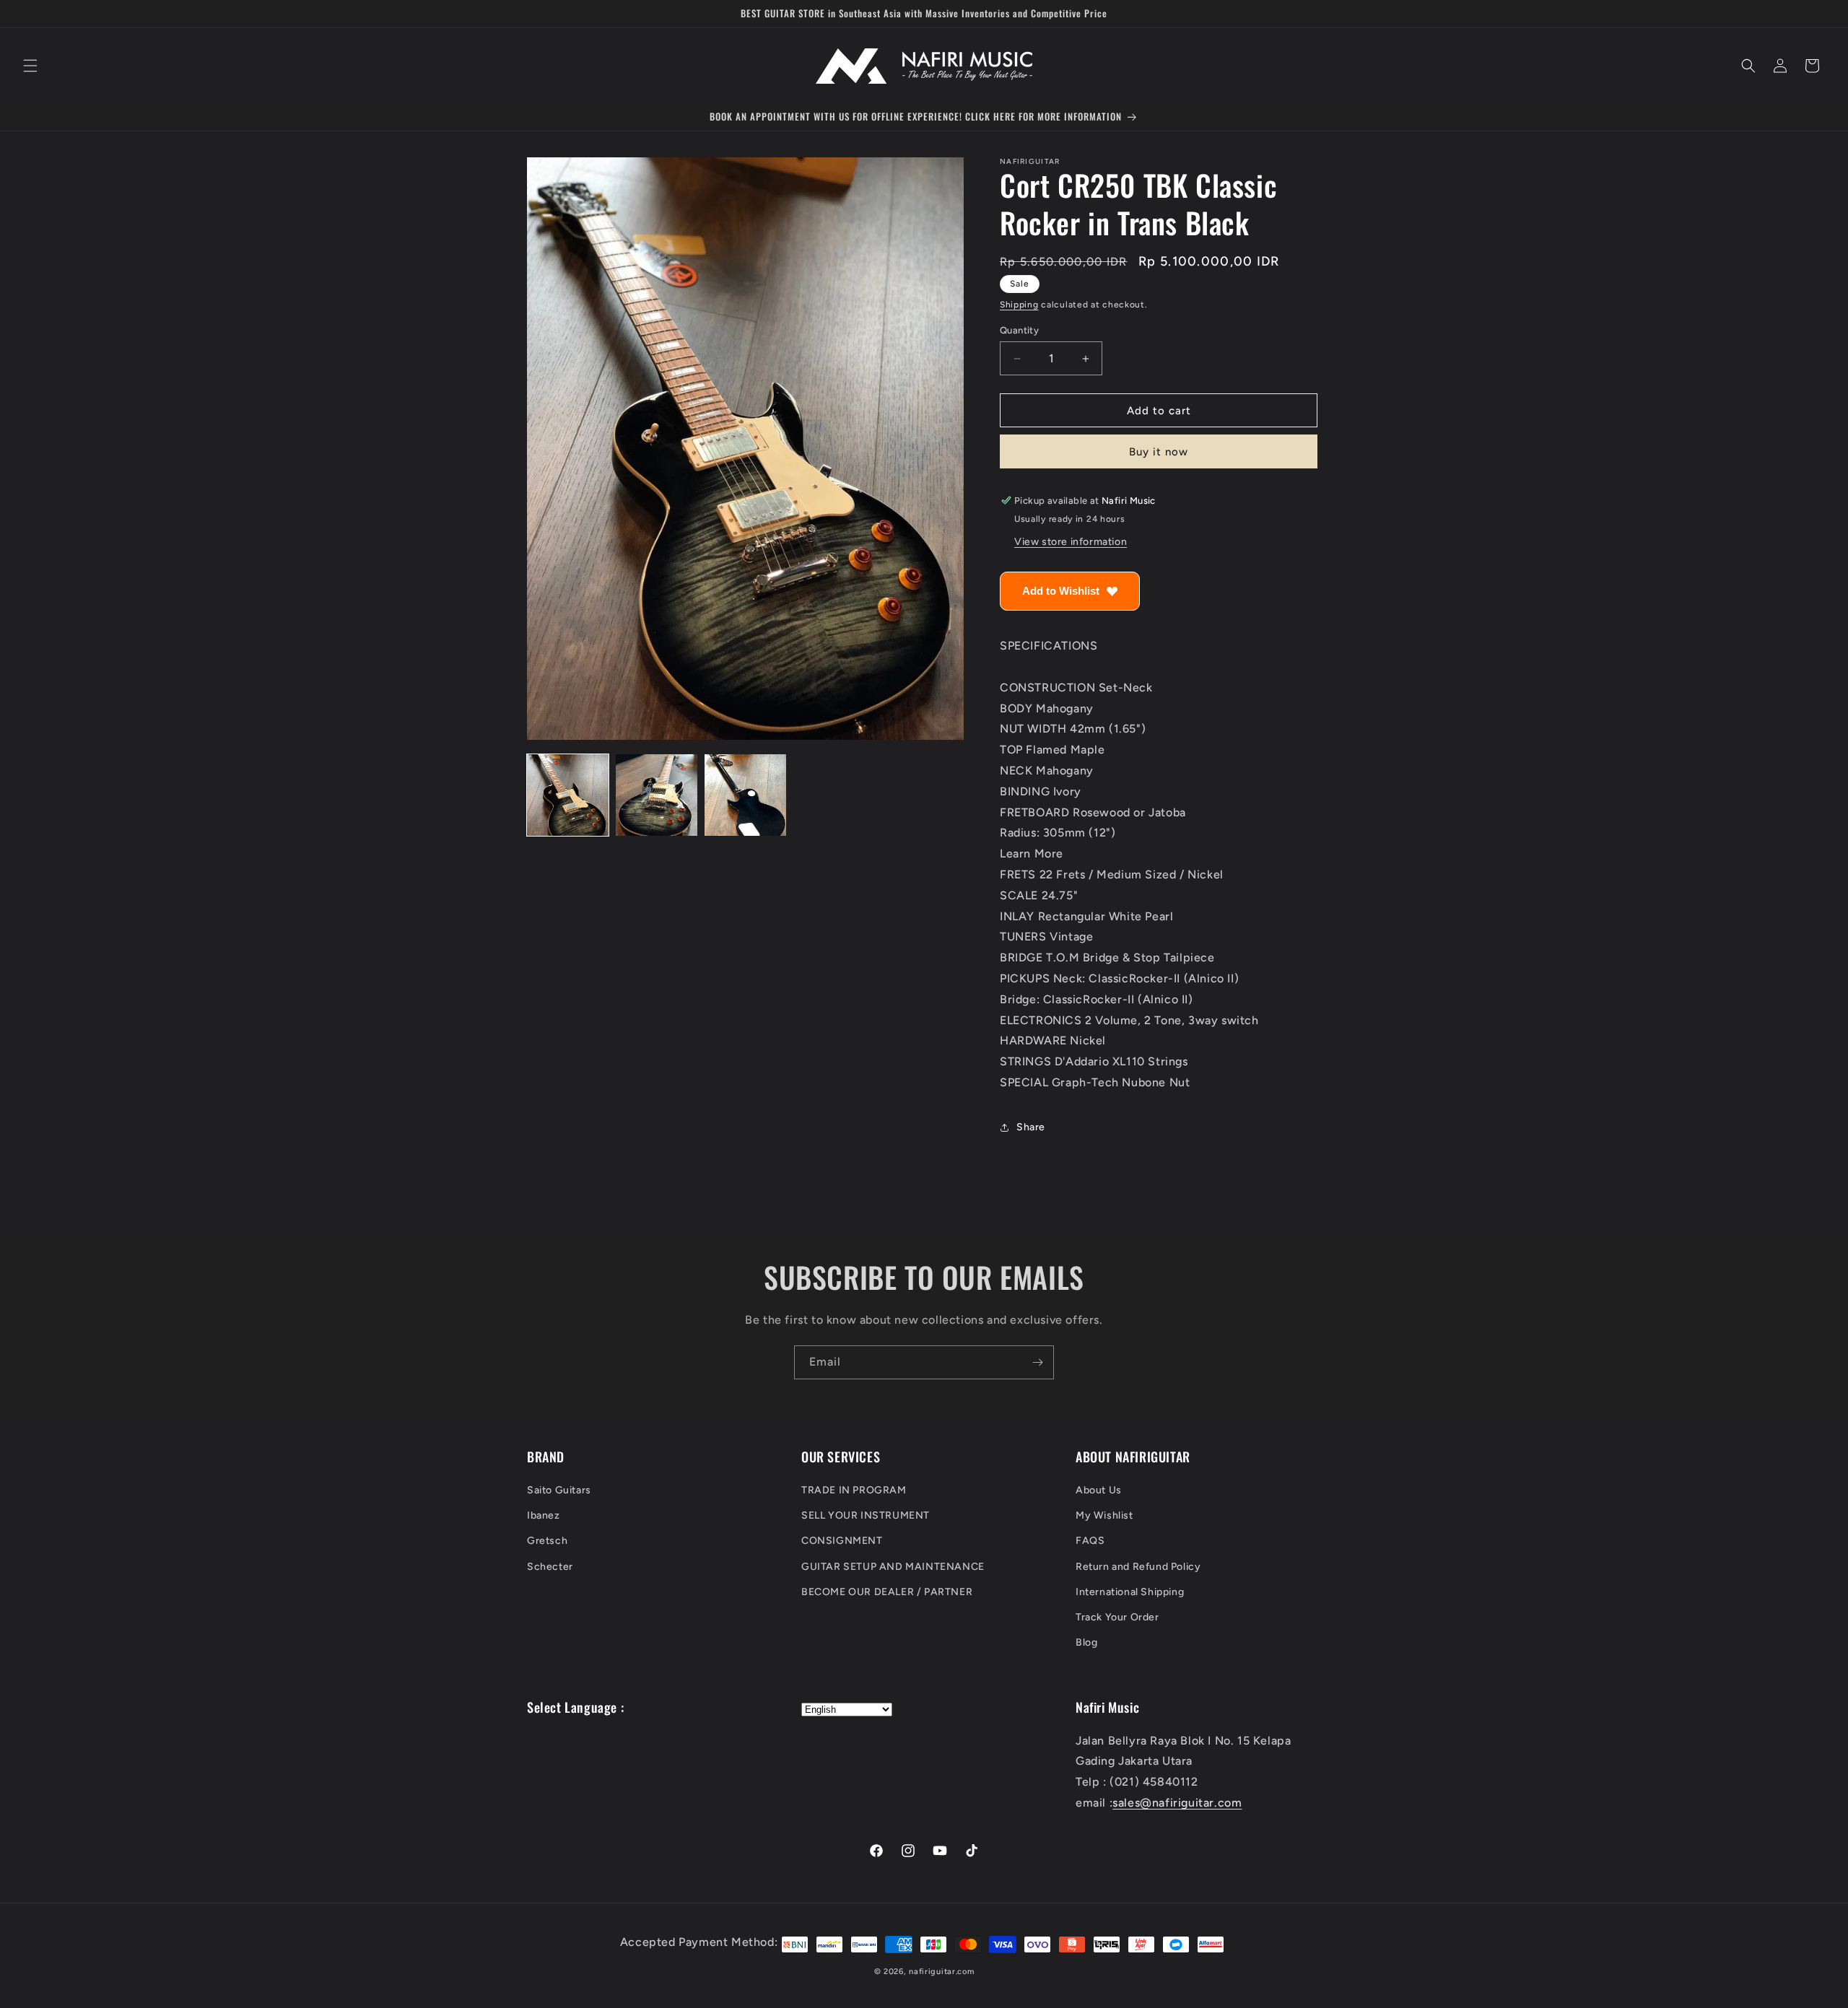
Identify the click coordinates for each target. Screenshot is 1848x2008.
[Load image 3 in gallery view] (745, 795)
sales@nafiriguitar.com (1177, 1803)
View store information (1071, 542)
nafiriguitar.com (941, 1972)
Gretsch (547, 1541)
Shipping (1019, 305)
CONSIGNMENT (842, 1541)
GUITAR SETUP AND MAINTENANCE (893, 1567)
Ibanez (544, 1516)
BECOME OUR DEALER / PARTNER (887, 1592)
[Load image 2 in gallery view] (657, 795)
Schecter (550, 1567)
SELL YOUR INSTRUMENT (866, 1516)
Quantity (1019, 330)
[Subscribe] (1037, 1362)
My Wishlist (1104, 1516)
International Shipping (1130, 1592)
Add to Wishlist (1061, 591)
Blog (1086, 1643)
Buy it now (1159, 452)
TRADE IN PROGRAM (854, 1490)
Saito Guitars (559, 1490)
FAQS (1090, 1541)
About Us (1099, 1490)
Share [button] (1031, 1128)
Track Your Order (1117, 1617)
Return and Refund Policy (1138, 1567)
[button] (30, 66)
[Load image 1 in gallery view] (568, 795)
